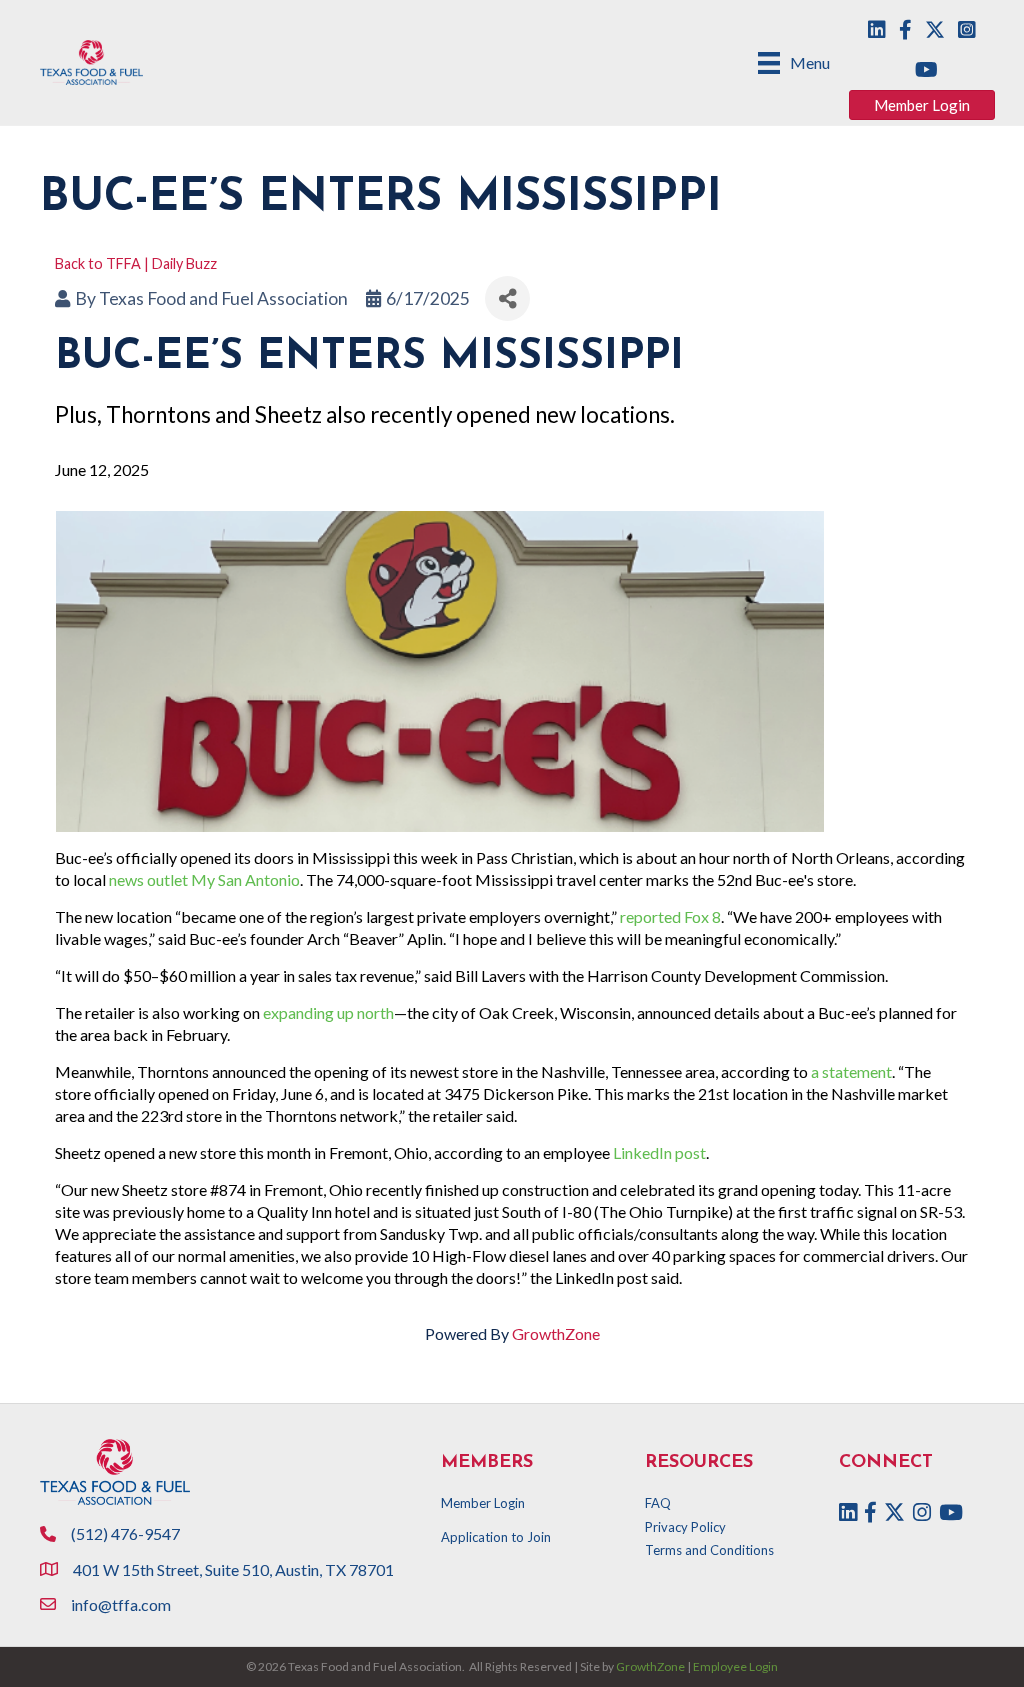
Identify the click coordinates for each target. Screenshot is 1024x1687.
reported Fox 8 (670, 916)
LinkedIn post (659, 1152)
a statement (851, 1071)
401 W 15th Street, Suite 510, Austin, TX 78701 (235, 1569)
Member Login (483, 1503)
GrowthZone (556, 1333)
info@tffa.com (121, 1604)
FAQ (658, 1503)
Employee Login (735, 1666)
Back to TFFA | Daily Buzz (136, 263)
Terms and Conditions (709, 1550)
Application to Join (496, 1537)
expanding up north (328, 1012)
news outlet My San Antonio (204, 879)
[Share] (507, 298)
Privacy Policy (685, 1527)
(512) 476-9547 (125, 1533)
